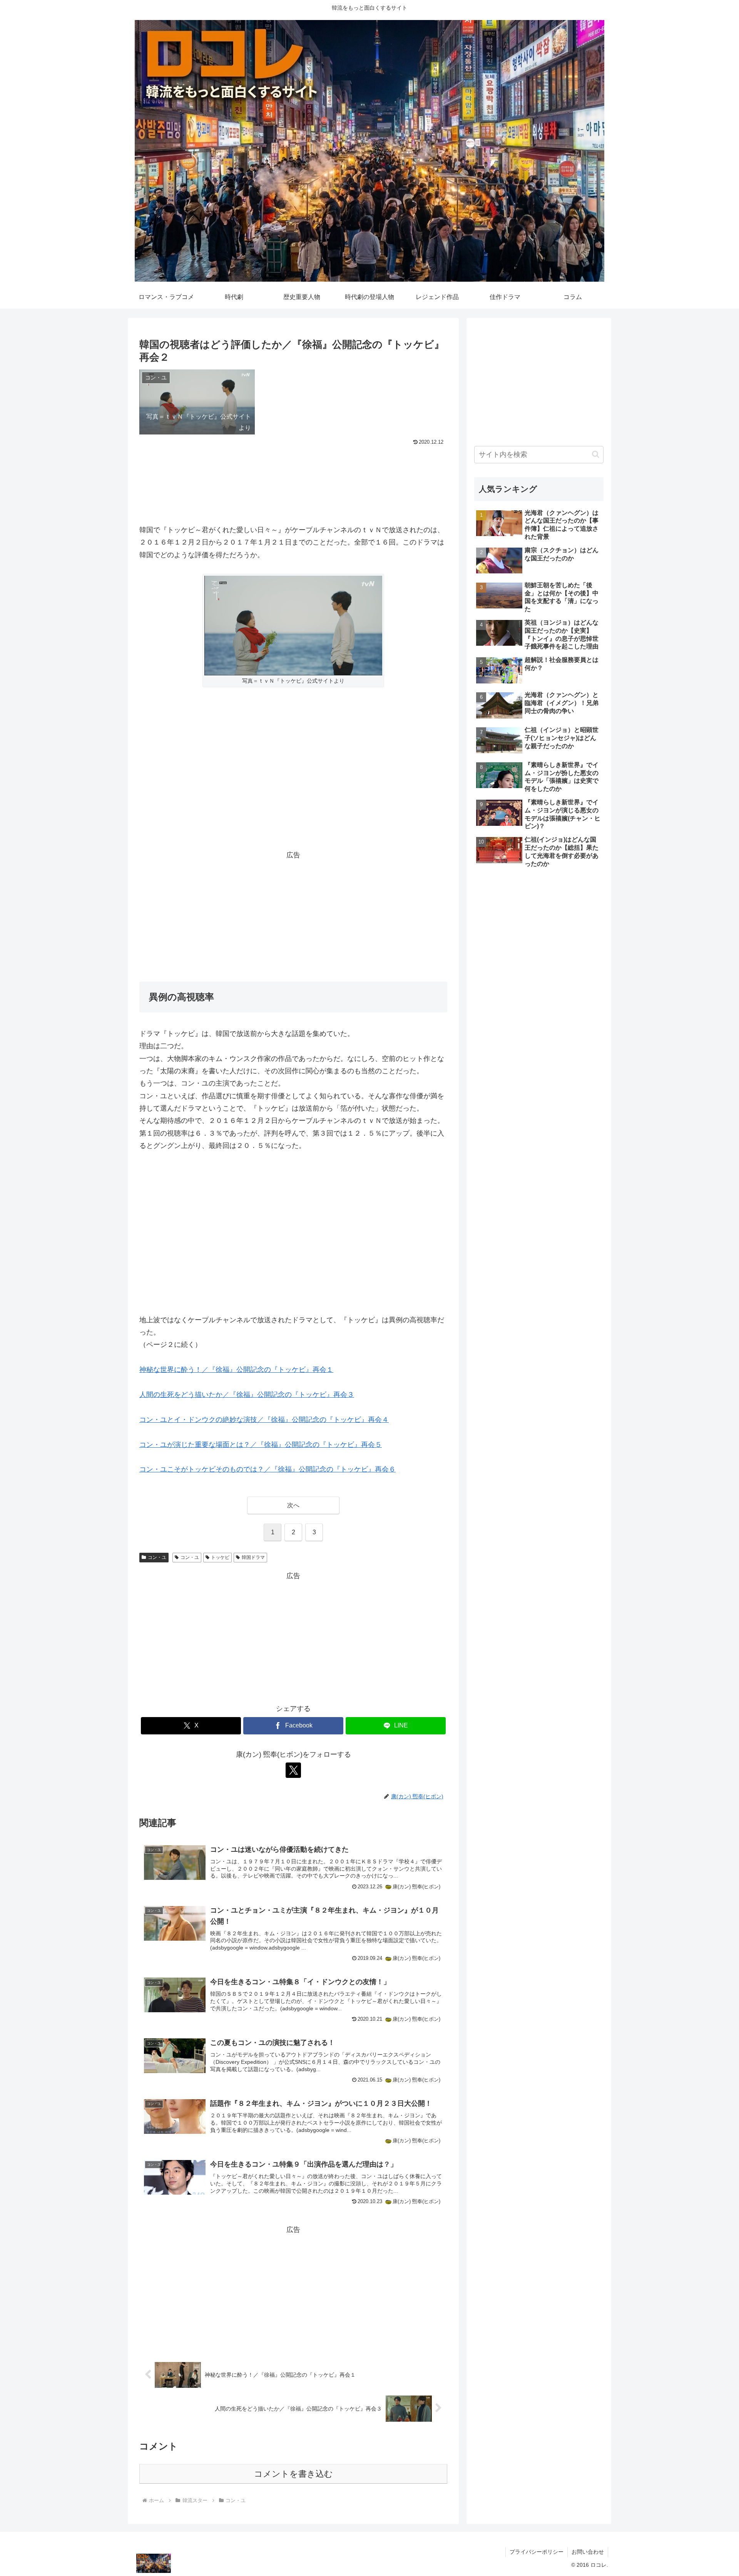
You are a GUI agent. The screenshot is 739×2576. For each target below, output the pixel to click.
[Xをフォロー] (293, 1770)
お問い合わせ (588, 2552)
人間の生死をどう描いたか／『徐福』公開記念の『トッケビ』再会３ (247, 1395)
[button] (596, 454)
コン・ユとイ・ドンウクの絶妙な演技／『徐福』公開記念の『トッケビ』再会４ (264, 1420)
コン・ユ (157, 1557)
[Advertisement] (293, 469)
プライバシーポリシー (537, 2552)
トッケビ (220, 1557)
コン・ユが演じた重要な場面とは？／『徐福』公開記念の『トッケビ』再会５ (261, 1445)
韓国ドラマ (253, 1557)
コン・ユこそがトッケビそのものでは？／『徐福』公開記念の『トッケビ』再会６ (268, 1469)
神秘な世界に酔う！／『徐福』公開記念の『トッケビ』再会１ (236, 1370)
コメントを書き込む (293, 2474)
